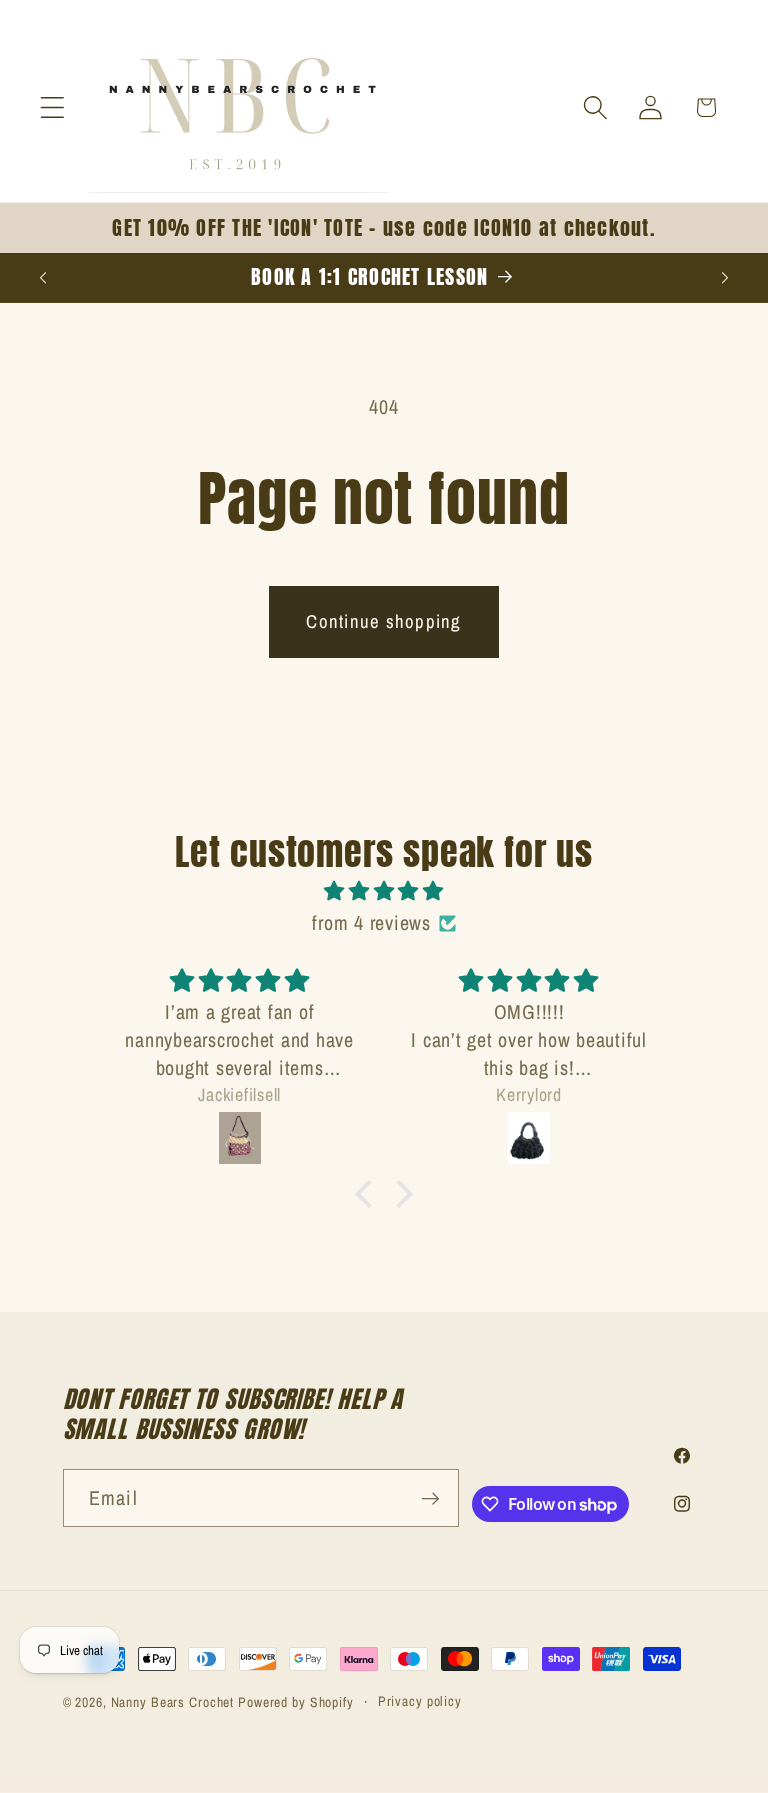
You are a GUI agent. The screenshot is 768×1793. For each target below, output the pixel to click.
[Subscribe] (430, 1498)
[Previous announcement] (43, 277)
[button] (52, 107)
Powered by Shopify (296, 1702)
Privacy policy (420, 1701)
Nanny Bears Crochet (173, 1702)
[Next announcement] (725, 277)
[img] (384, 891)
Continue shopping (383, 621)
